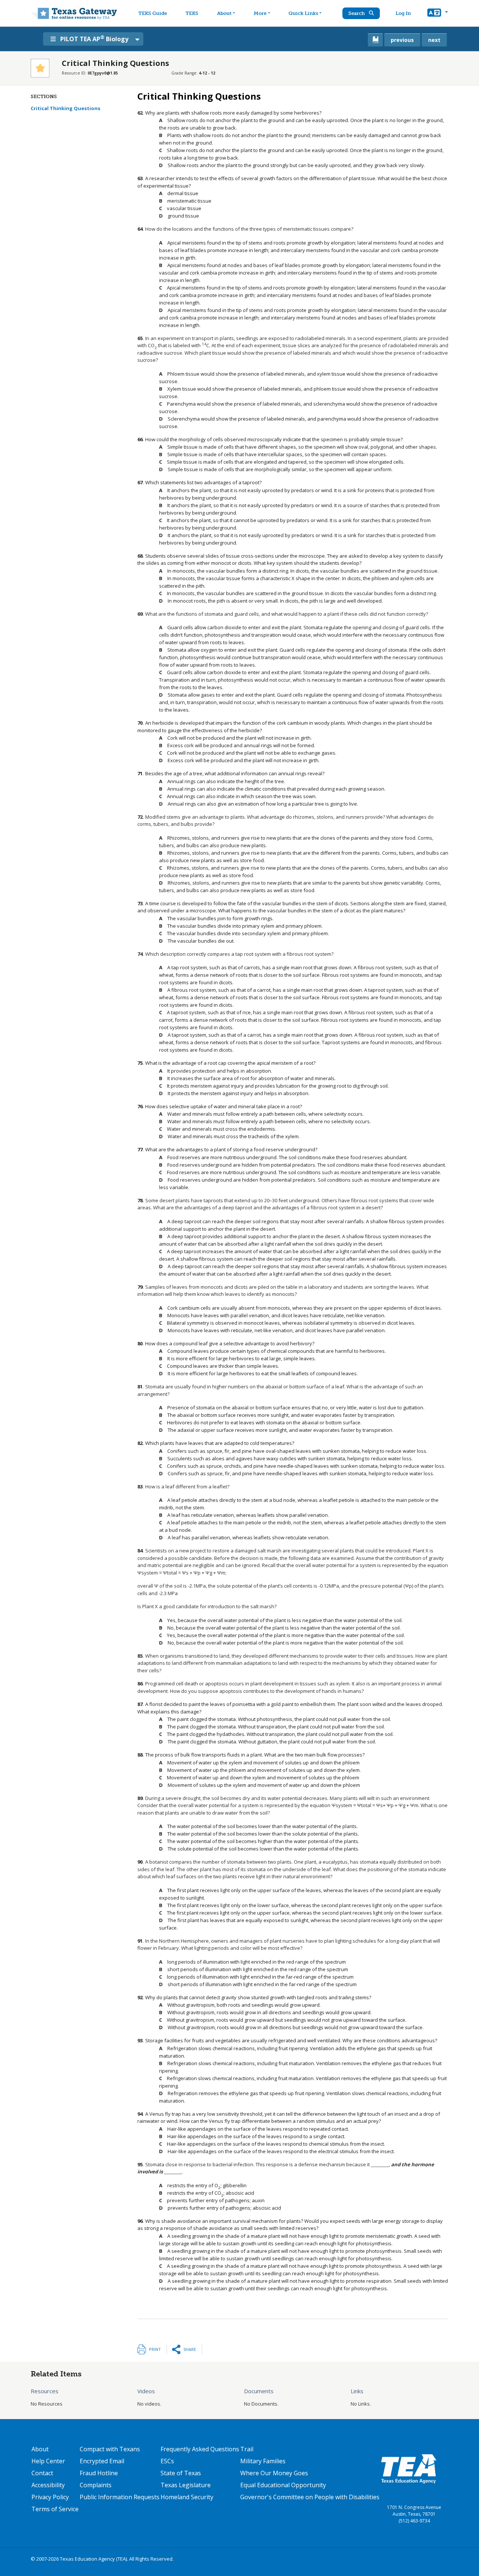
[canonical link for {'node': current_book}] (375, 40)
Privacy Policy (50, 2497)
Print (155, 2349)
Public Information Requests (120, 2497)
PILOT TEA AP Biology (94, 39)
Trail (247, 2449)
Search (357, 13)
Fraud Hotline (99, 2473)
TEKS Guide (153, 13)
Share (190, 2349)
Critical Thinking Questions (65, 108)
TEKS (192, 13)
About (224, 13)
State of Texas (181, 2473)
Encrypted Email (102, 2461)
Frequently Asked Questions (200, 2449)
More (260, 13)
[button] (438, 13)
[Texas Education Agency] (409, 2469)
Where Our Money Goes (274, 2473)
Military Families (263, 2461)
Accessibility (48, 2485)
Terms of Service (55, 2509)
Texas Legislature (186, 2485)
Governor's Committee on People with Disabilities (310, 2497)
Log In (403, 13)
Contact (42, 2473)
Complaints (96, 2485)
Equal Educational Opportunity (283, 2485)
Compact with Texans (110, 2449)
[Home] (74, 13)
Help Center (48, 2461)
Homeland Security (187, 2497)
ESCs (167, 2461)
